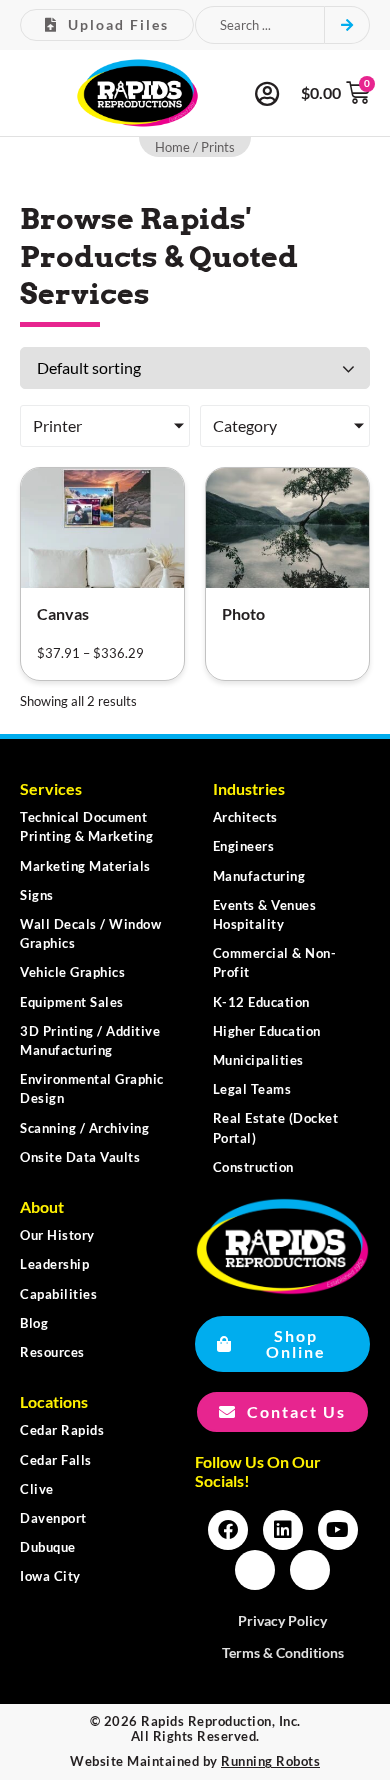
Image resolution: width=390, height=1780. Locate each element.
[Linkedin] (283, 1530)
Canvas (63, 613)
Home (172, 147)
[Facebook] (228, 1530)
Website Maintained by (195, 1761)
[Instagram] (255, 1570)
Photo (243, 613)
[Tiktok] (310, 1570)
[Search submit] (347, 25)
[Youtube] (338, 1530)
